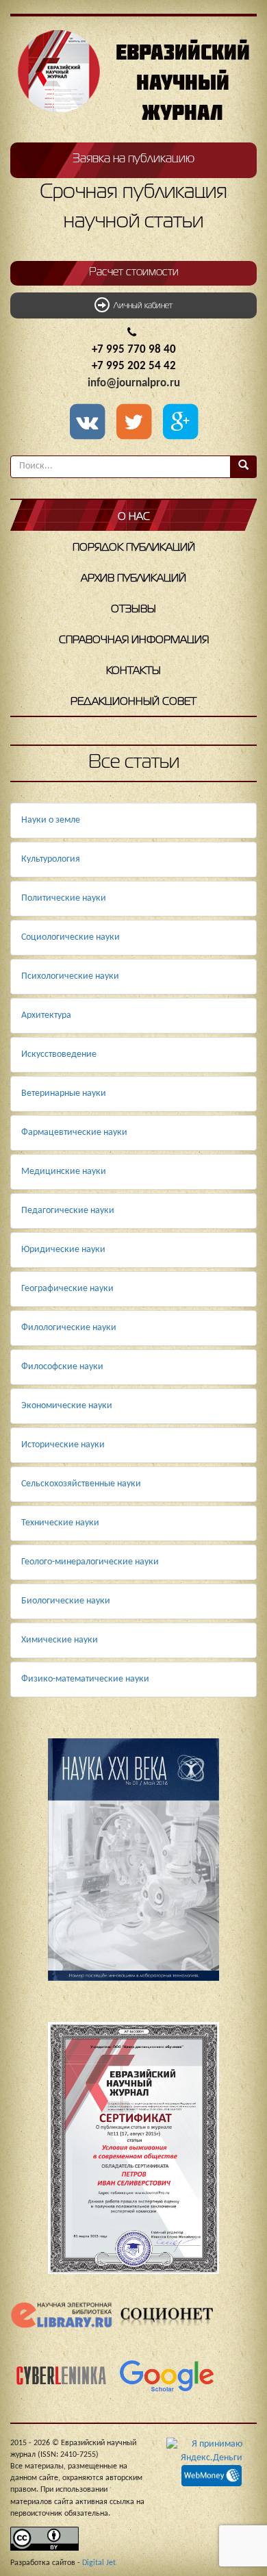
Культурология (51, 859)
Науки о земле (51, 820)
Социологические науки (71, 937)
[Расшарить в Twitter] (136, 423)
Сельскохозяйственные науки (81, 1484)
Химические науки (60, 1640)
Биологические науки (66, 1601)
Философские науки (62, 1367)
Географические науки (67, 1289)
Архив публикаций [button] (133, 579)
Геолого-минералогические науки (90, 1562)
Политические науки (64, 898)
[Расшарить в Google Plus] (180, 423)
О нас (134, 517)
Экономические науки (67, 1406)
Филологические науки (69, 1328)
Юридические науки (63, 1250)
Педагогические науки (68, 1211)
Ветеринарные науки (64, 1093)
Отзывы (133, 610)
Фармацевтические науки (74, 1133)
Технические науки (60, 1523)
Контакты (133, 671)
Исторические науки (63, 1445)
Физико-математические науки (85, 1679)
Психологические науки (70, 976)
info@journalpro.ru (134, 383)
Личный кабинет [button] (141, 306)
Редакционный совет (133, 702)
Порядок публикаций (134, 548)
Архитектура (46, 1015)
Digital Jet (99, 2563)
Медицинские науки (64, 1172)
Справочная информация (134, 640)
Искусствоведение (59, 1054)
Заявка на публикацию (133, 159)
